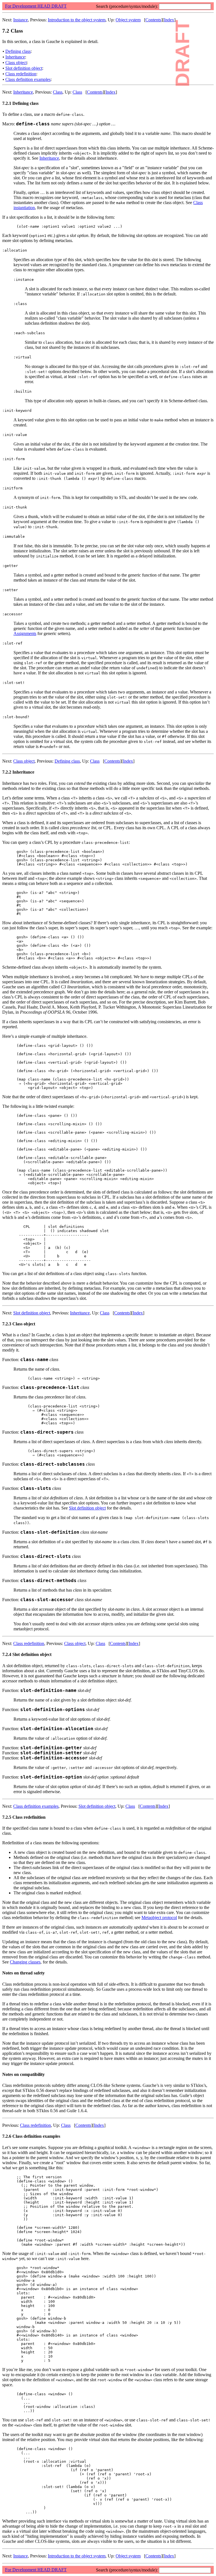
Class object (16, 63)
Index (169, 20)
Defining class (18, 51)
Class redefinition (21, 74)
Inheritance (15, 57)
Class (58, 92)
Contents (153, 20)
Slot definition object (24, 68)
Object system (128, 20)
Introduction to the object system (77, 20)
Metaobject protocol (159, 1918)
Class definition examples (28, 79)
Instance (21, 20)
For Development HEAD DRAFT (36, 6)
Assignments (25, 633)
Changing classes (25, 1962)
